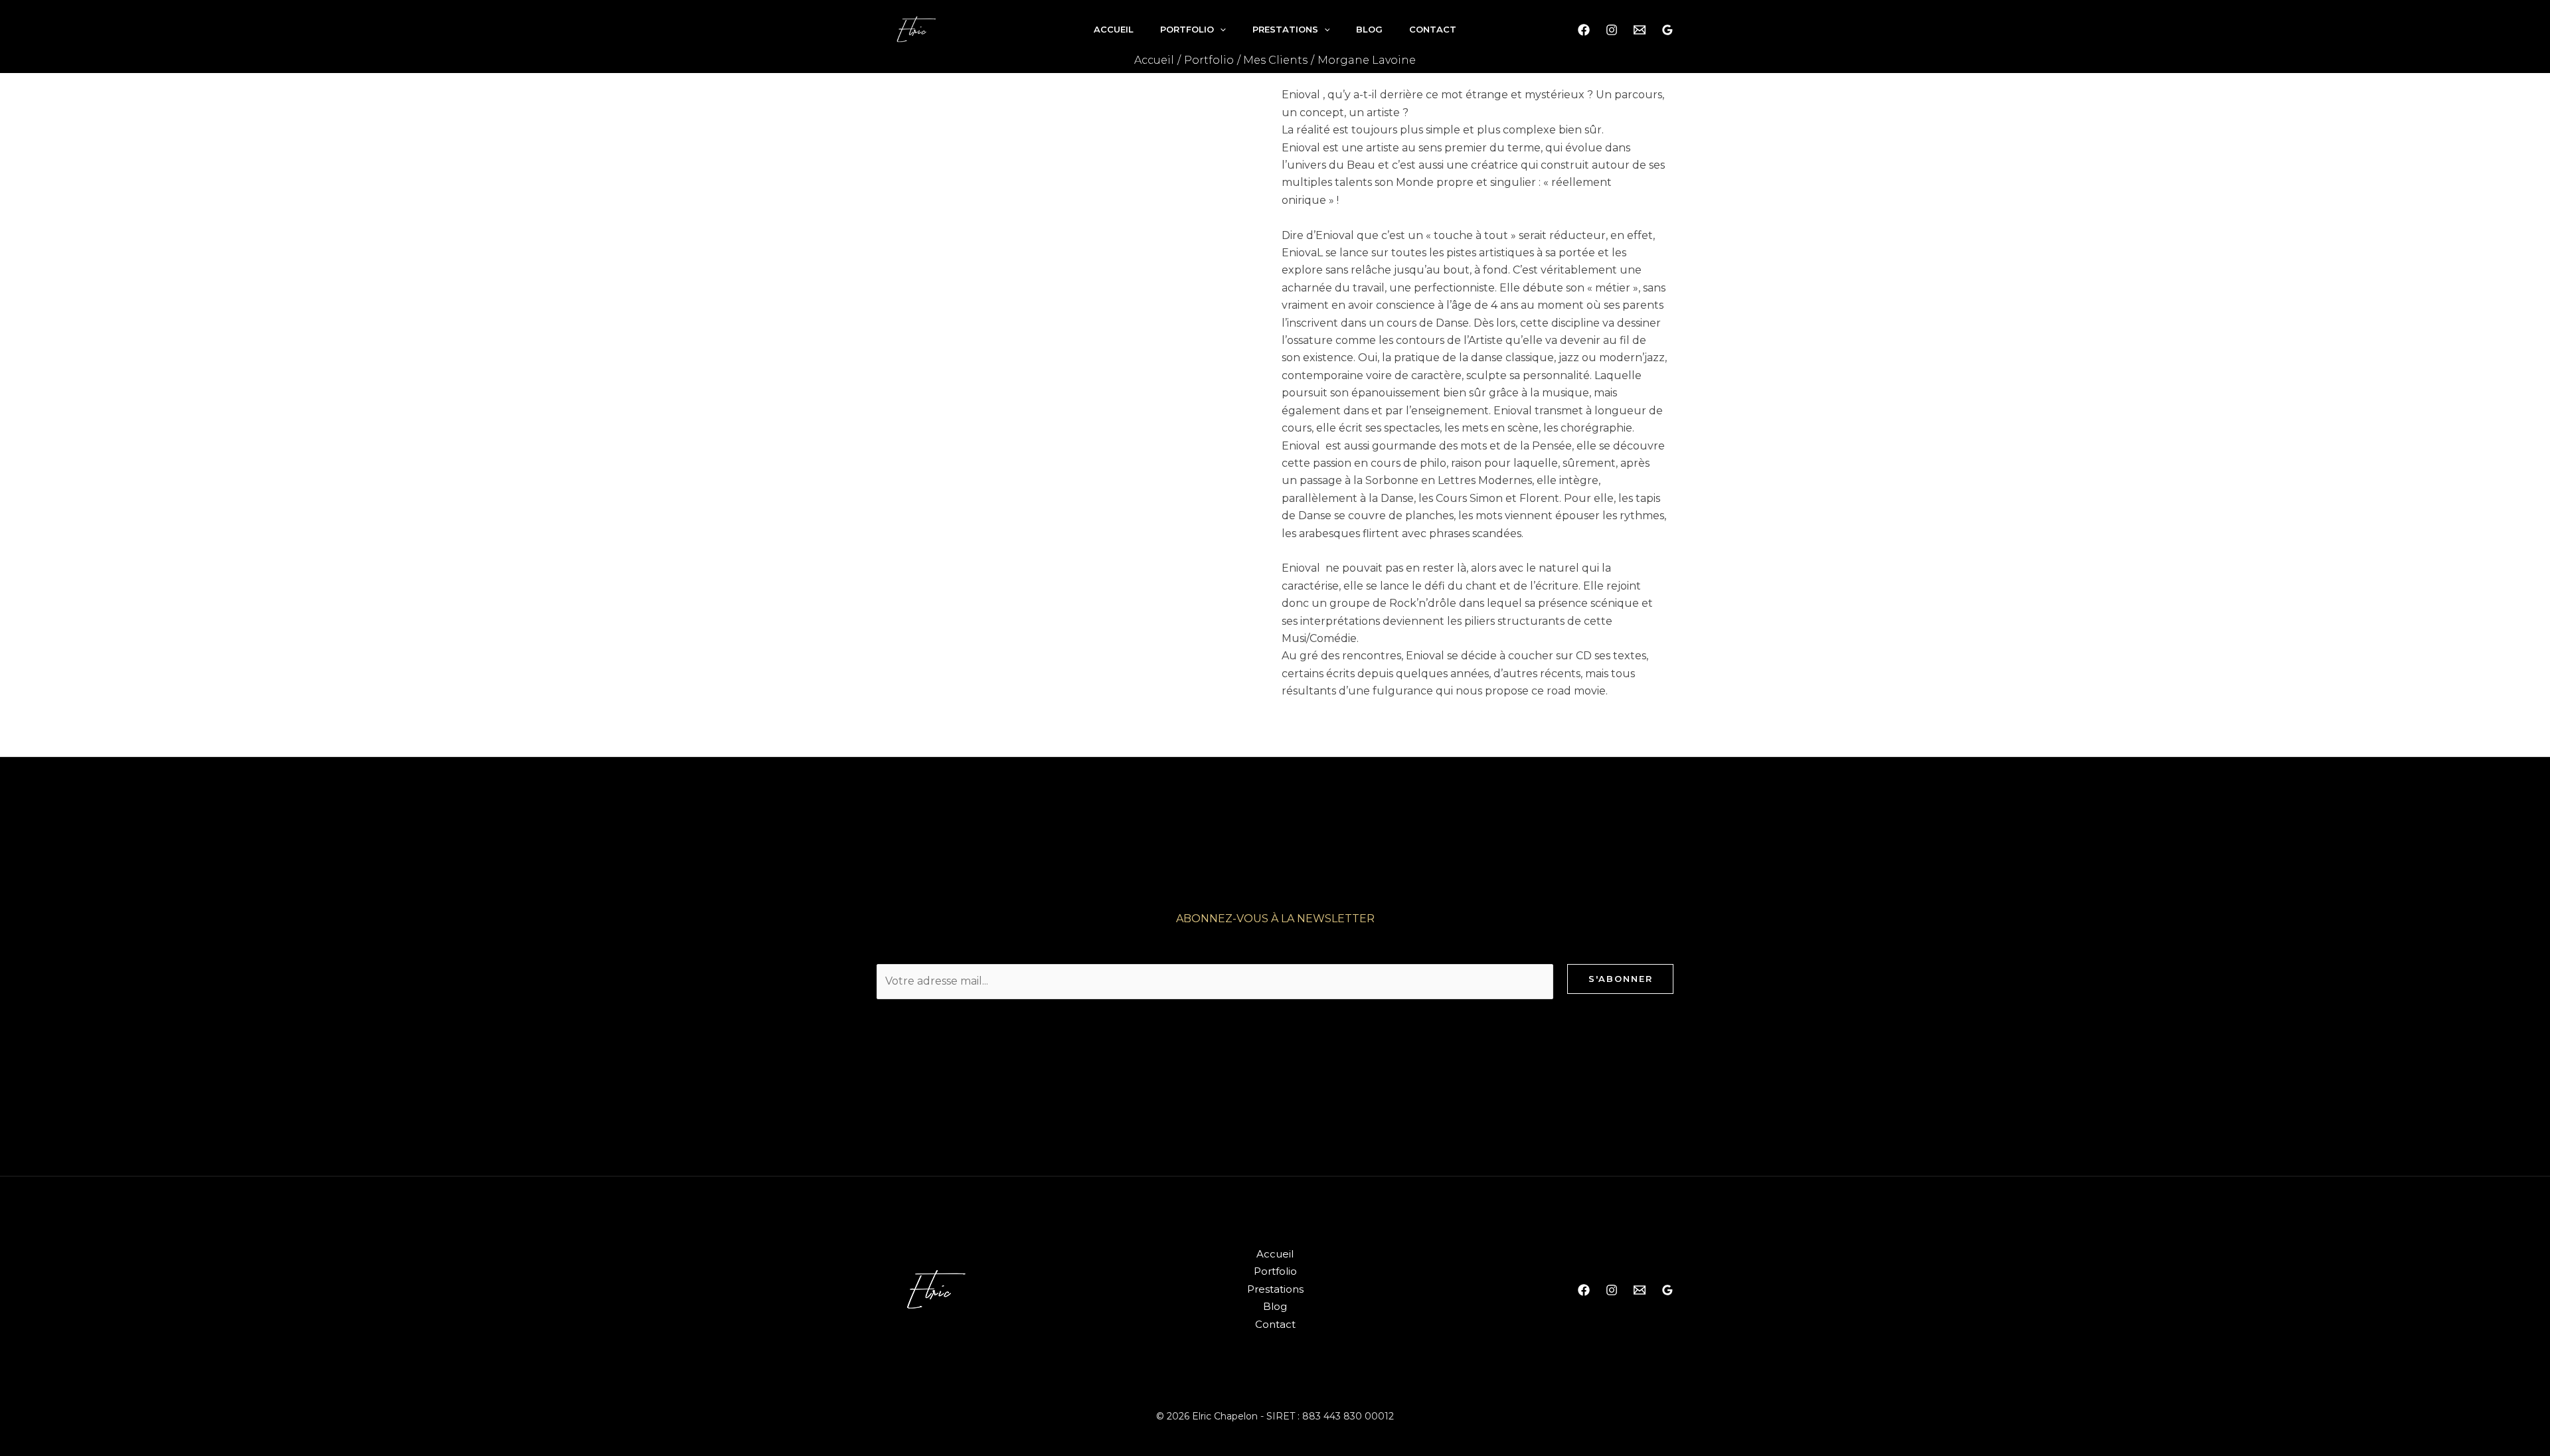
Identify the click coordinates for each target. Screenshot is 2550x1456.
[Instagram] (1612, 30)
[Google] (1667, 30)
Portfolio (1187, 29)
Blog (1369, 29)
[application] (1220, 29)
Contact (1433, 29)
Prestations (1285, 29)
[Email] (1640, 30)
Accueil (1114, 29)
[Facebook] (1584, 30)
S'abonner (1621, 979)
